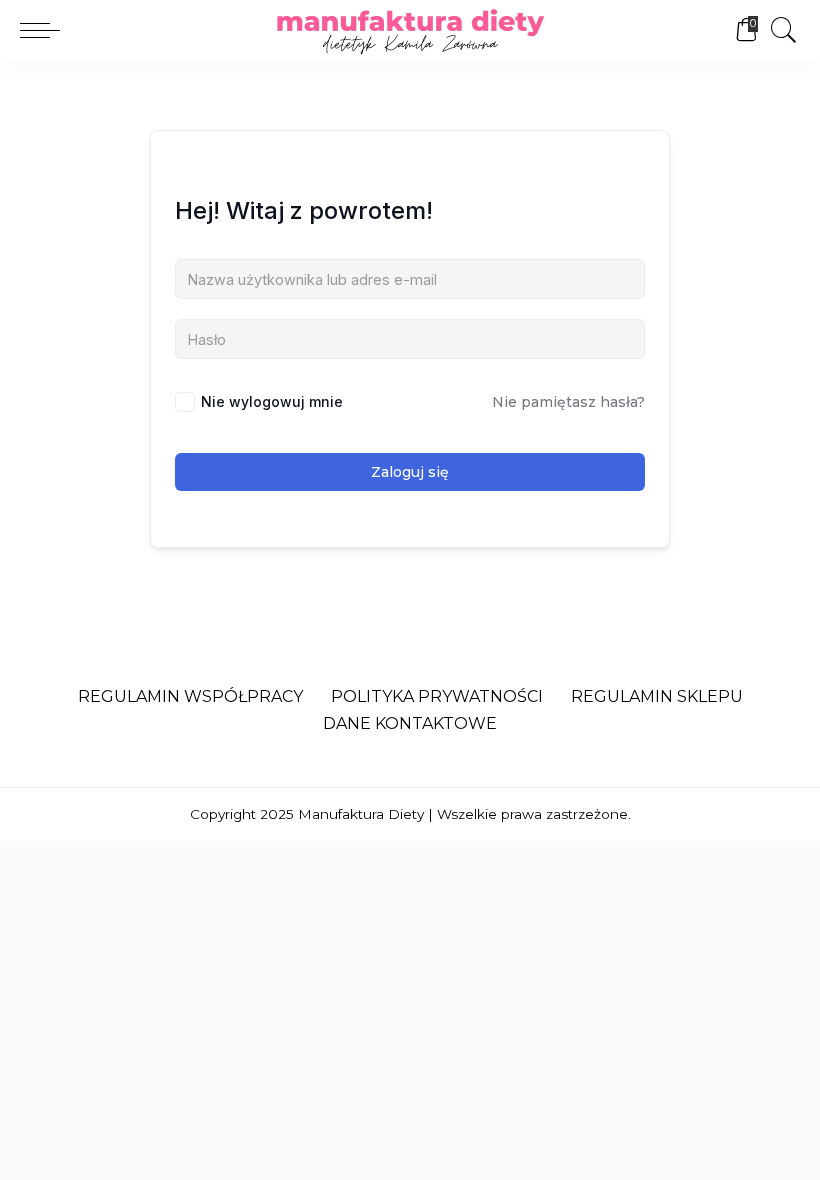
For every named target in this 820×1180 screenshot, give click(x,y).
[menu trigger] (45, 30)
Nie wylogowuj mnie (272, 401)
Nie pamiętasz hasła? (568, 402)
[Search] (779, 30)
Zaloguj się (410, 472)
